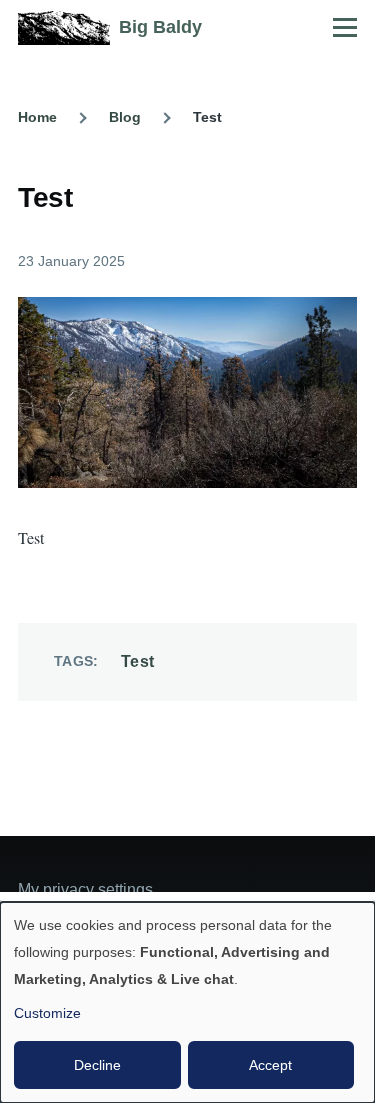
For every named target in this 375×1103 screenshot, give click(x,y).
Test (137, 661)
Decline (97, 1065)
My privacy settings (85, 889)
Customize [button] (47, 1013)
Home (37, 117)
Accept (270, 1065)
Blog (125, 117)
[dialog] (187, 1002)
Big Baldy (160, 27)
